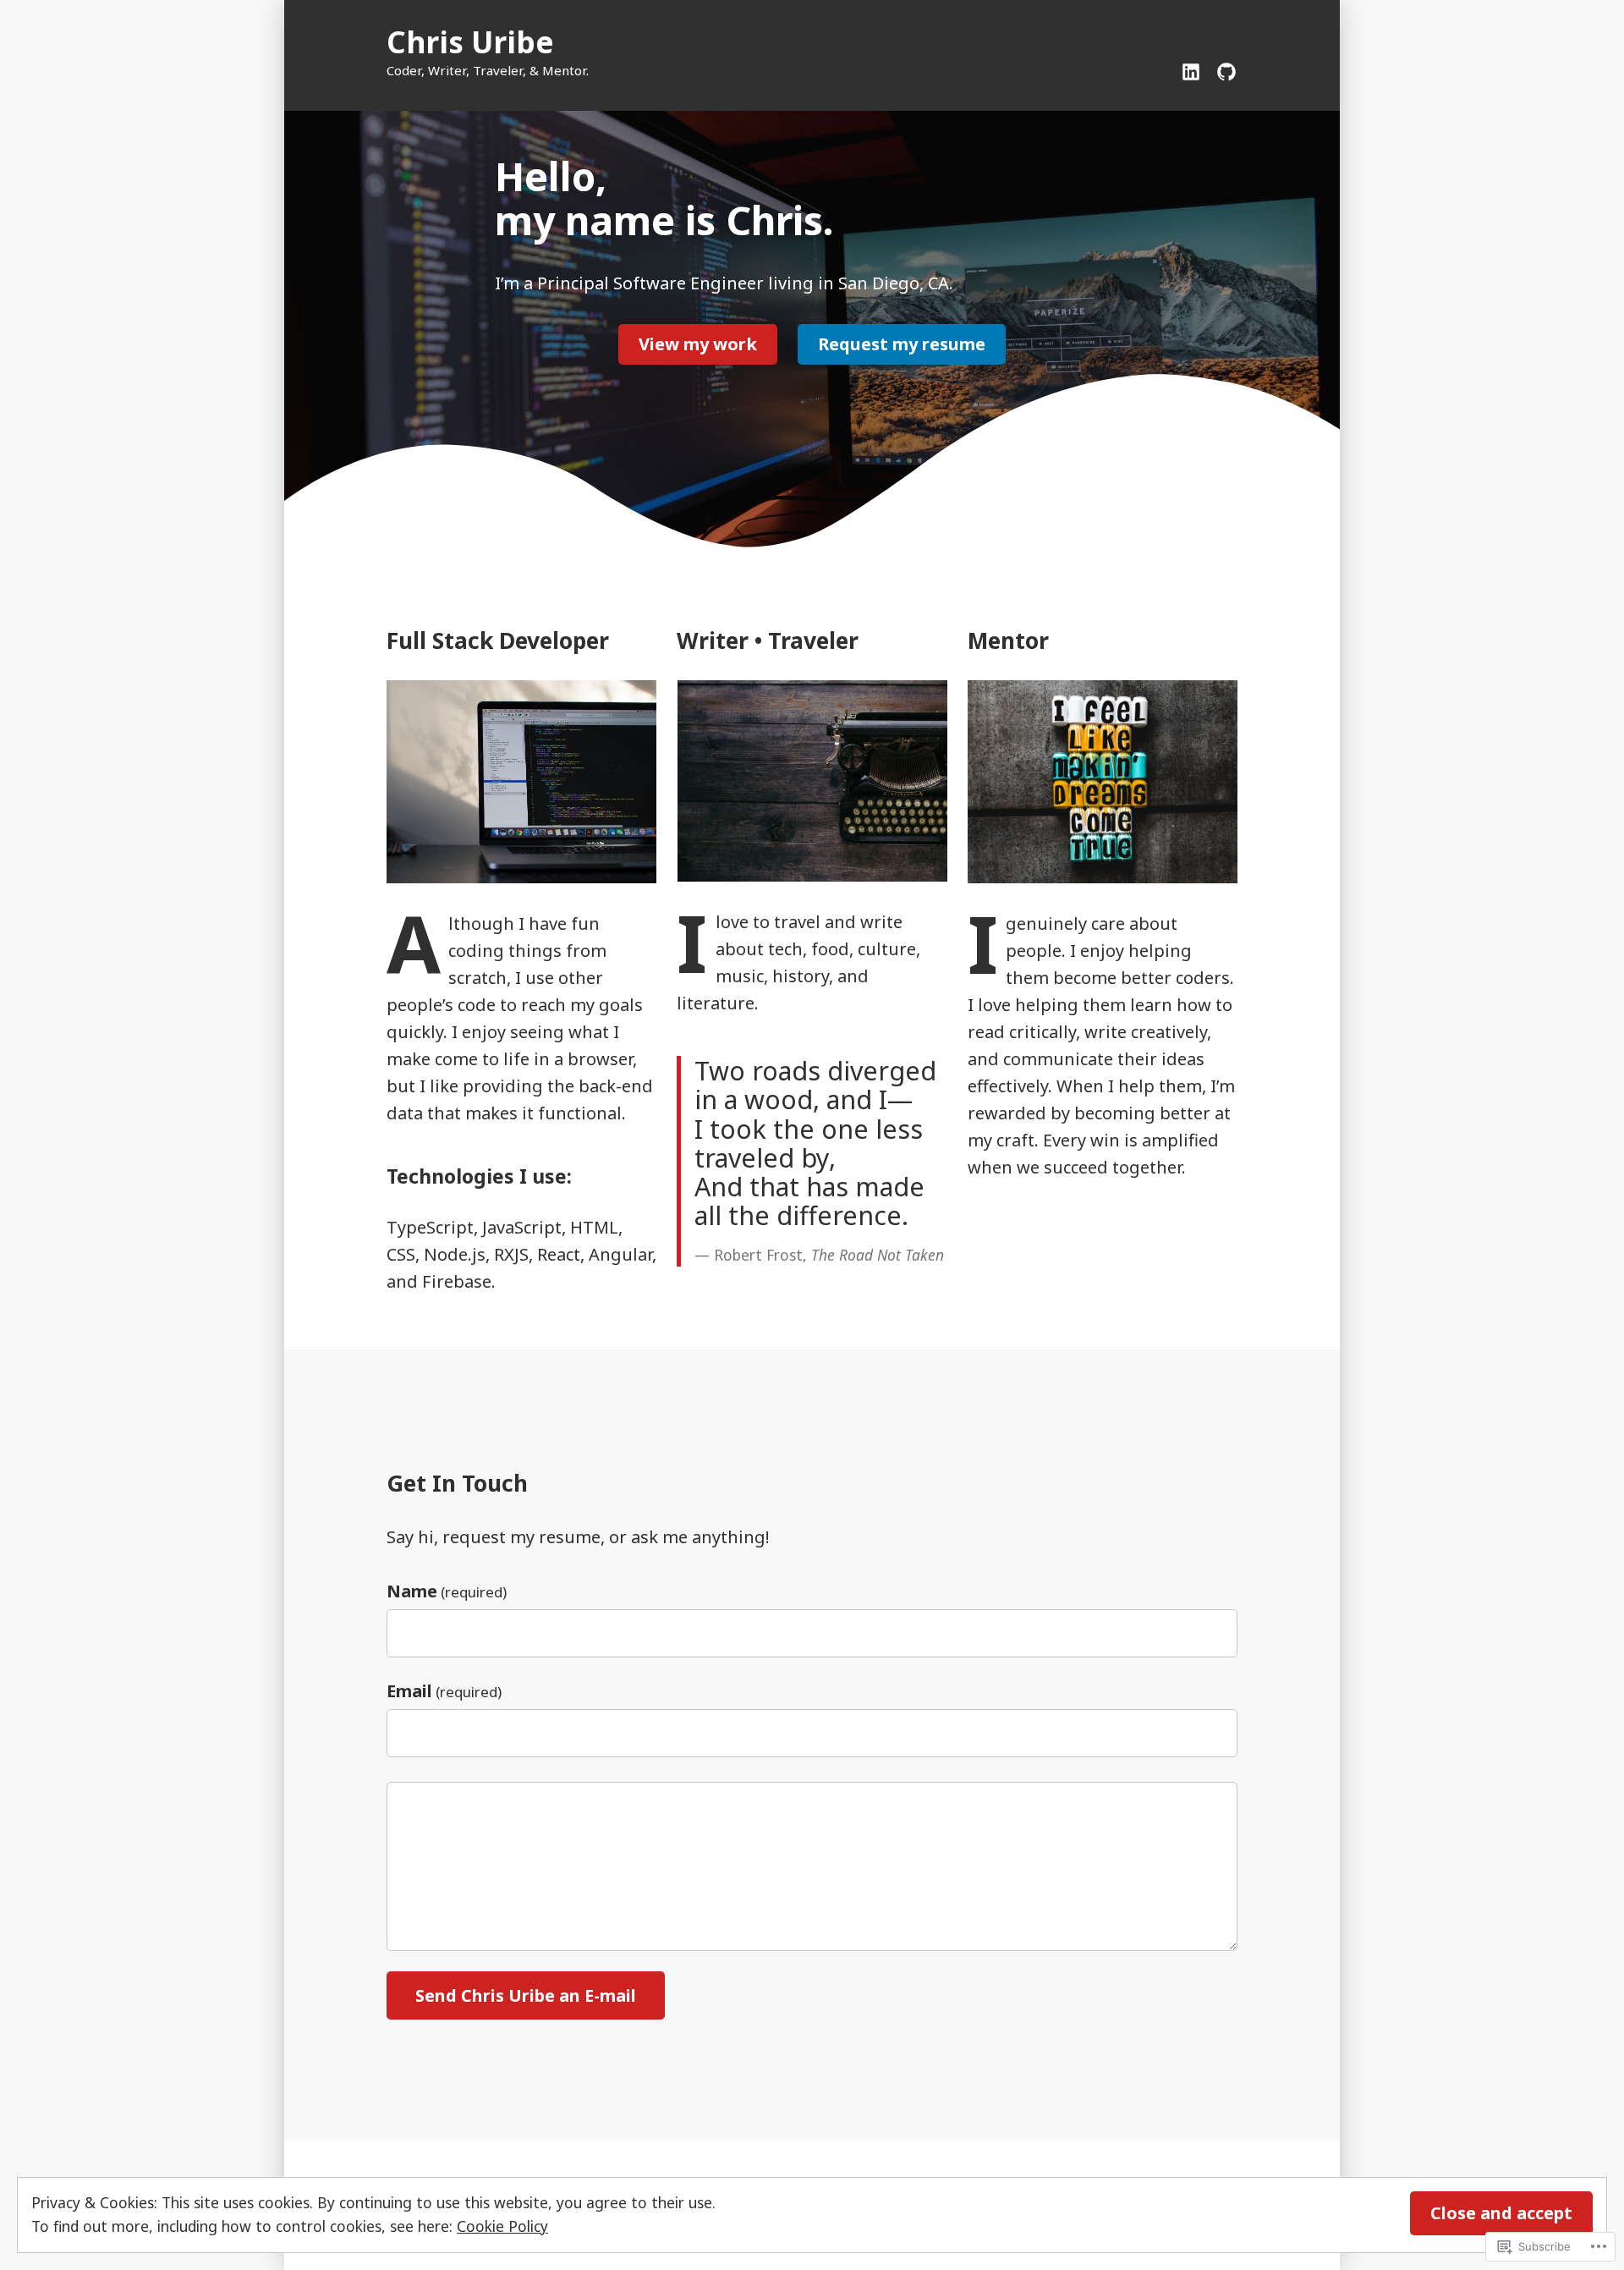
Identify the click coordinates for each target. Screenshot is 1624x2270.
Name (447, 1591)
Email (444, 1691)
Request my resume (902, 344)
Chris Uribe (470, 42)
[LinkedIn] (1194, 70)
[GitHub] (1223, 70)
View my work (698, 344)
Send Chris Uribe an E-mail (526, 1995)
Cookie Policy (502, 2226)
